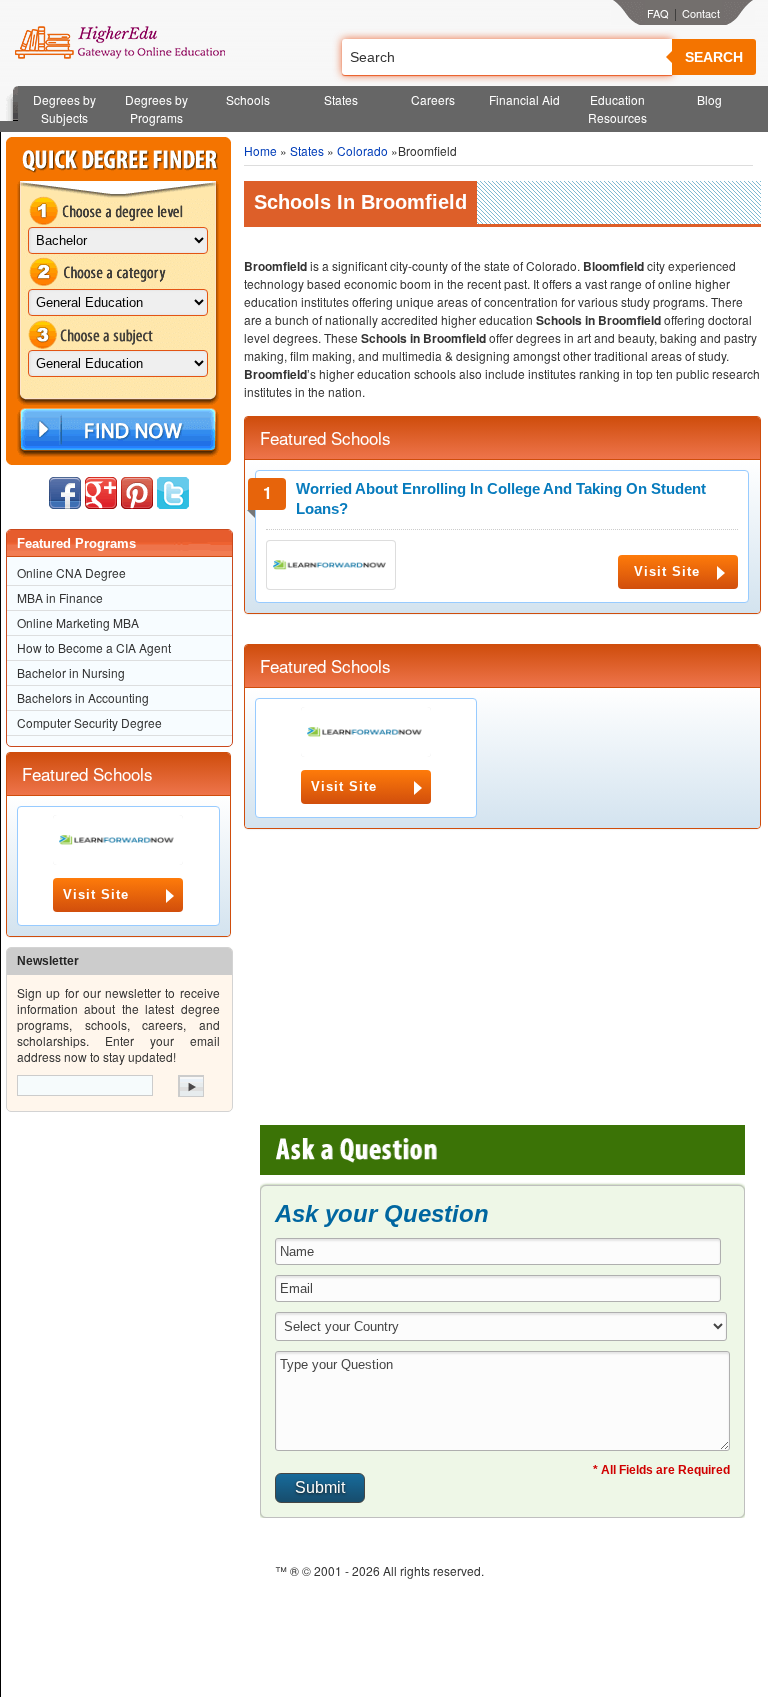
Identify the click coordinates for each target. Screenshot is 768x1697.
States (341, 99)
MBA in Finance (60, 597)
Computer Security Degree (89, 722)
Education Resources (617, 108)
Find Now (116, 430)
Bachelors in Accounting (83, 697)
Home (260, 150)
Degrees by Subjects (64, 108)
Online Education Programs (119, 43)
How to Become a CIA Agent (94, 647)
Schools (248, 99)
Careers (433, 99)
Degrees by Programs (156, 108)
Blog (709, 99)
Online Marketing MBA (78, 622)
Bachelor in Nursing (71, 672)
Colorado (362, 150)
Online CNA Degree (71, 572)
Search (714, 57)
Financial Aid (524, 99)
